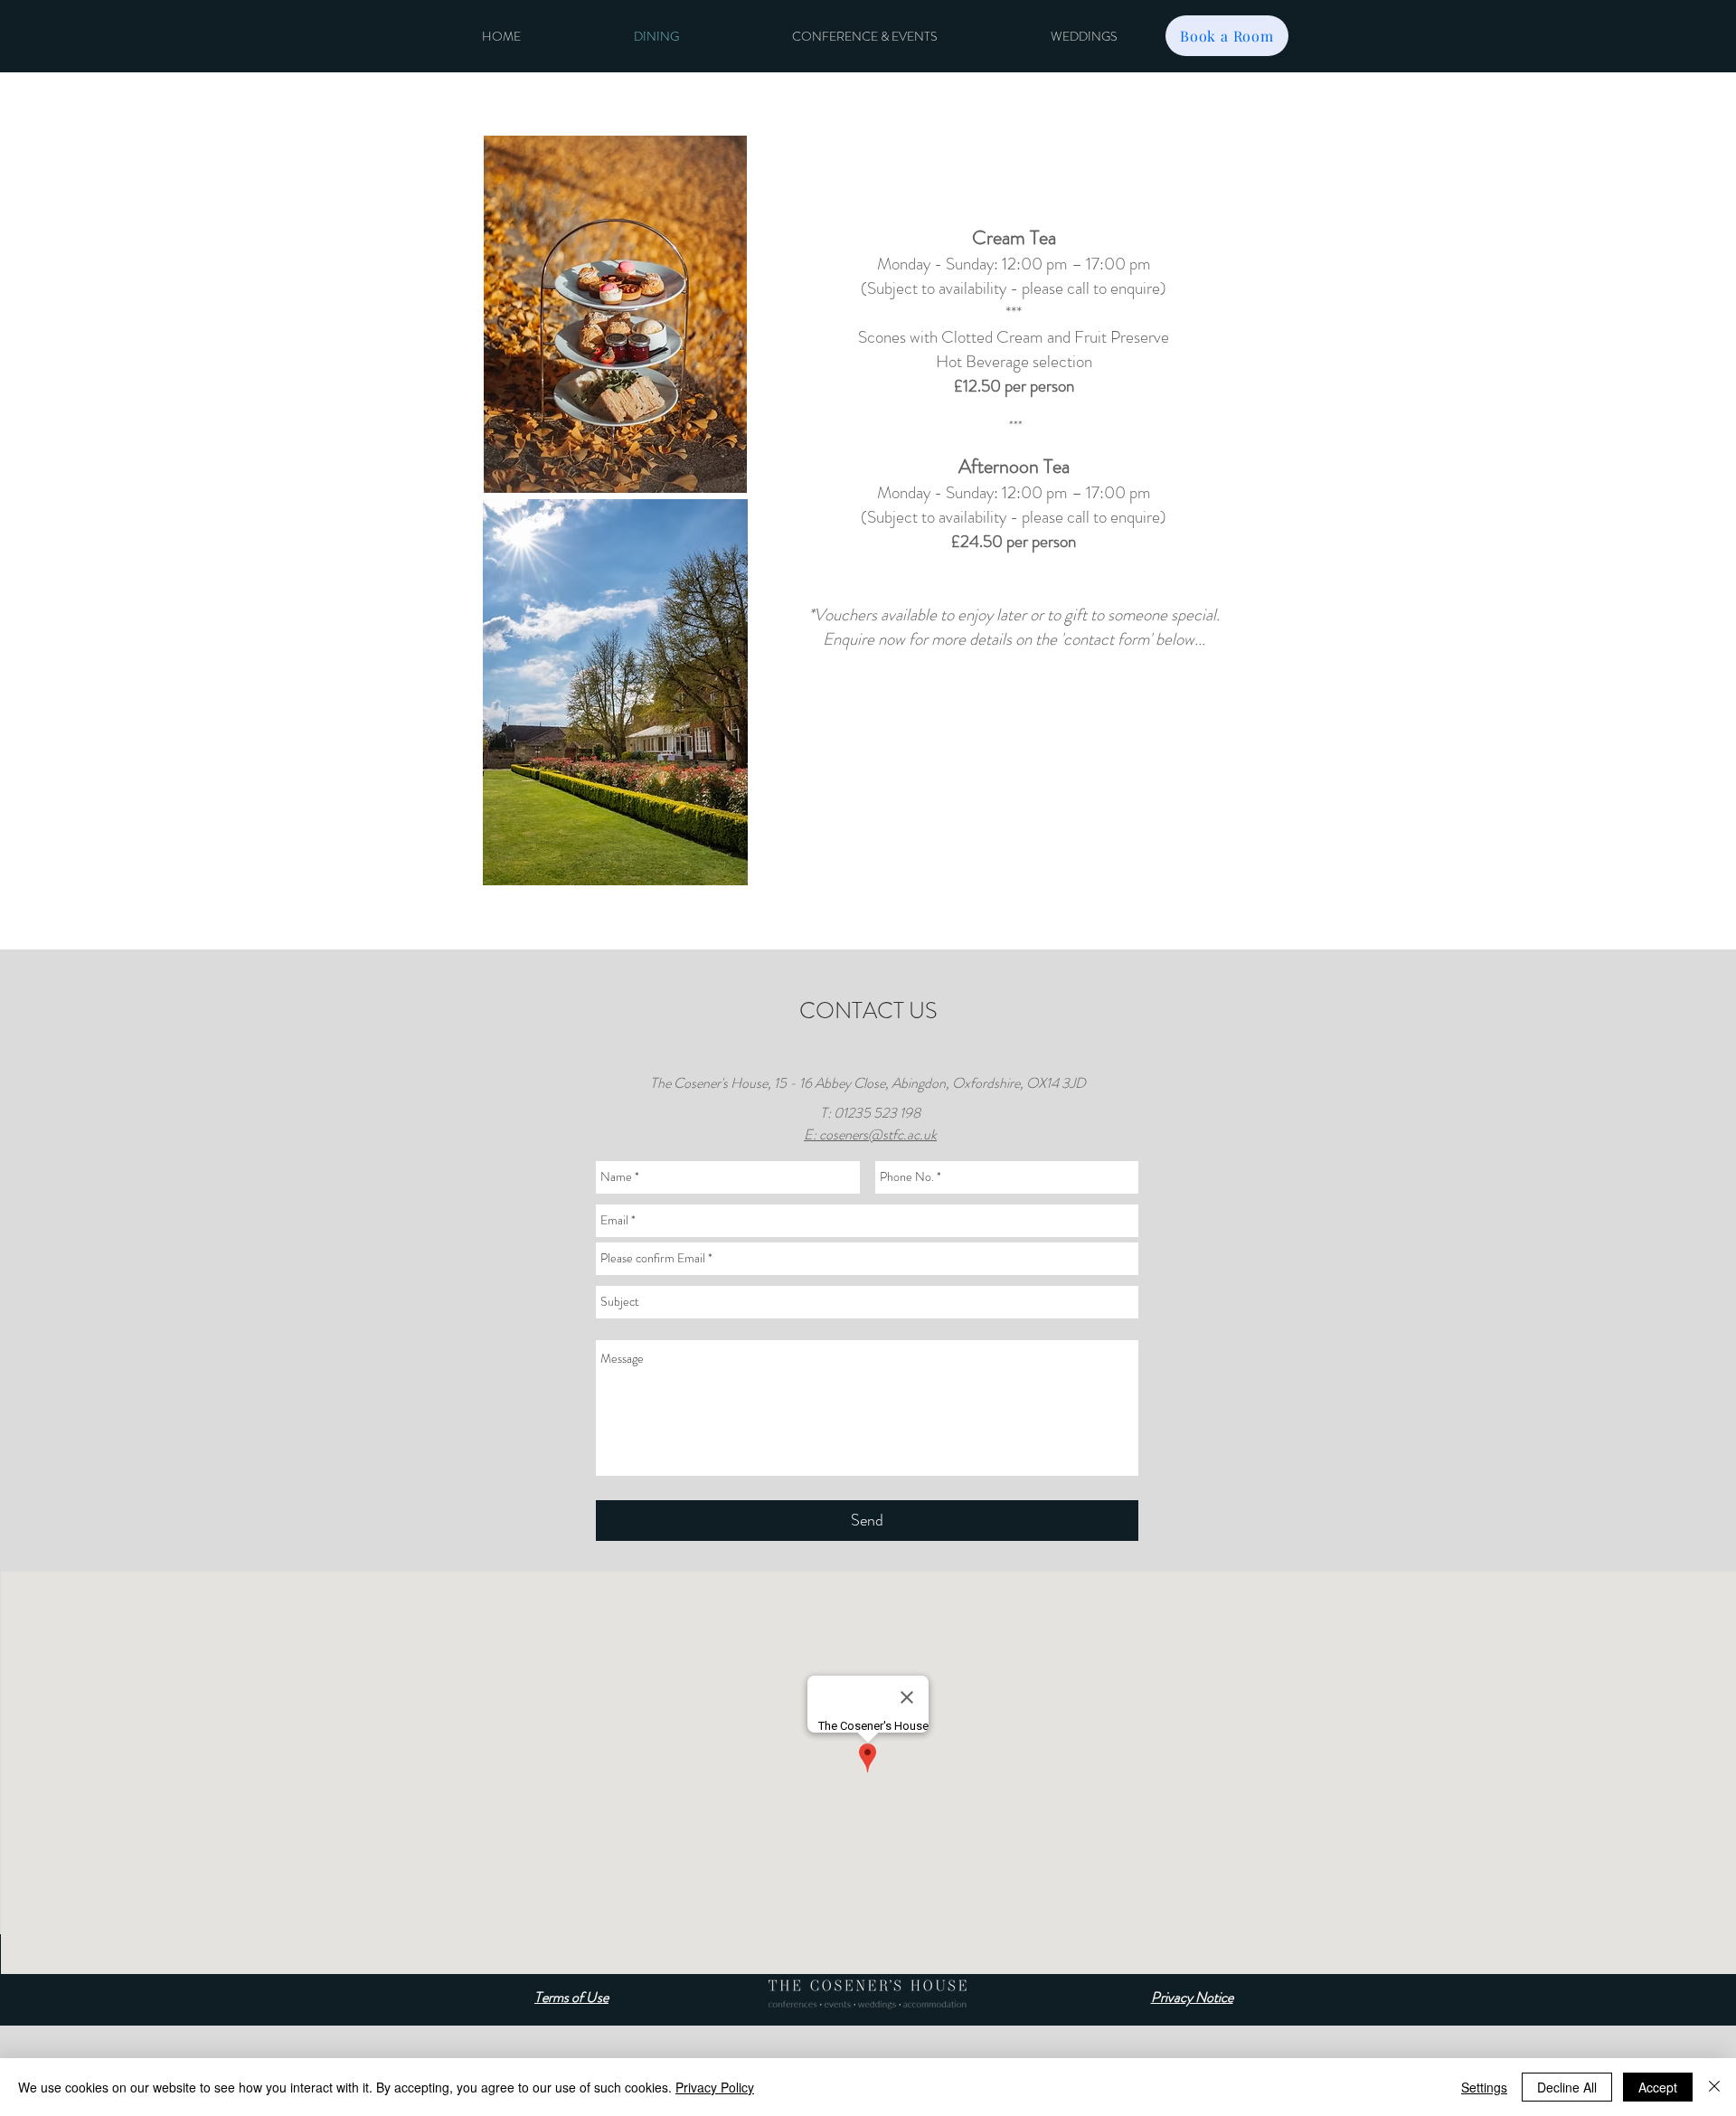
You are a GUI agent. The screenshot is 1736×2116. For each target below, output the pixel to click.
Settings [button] (1484, 2087)
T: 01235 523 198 (870, 1113)
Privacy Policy (715, 2087)
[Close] (1714, 2087)
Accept (1658, 2087)
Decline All (1567, 2087)
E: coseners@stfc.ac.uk (870, 1134)
